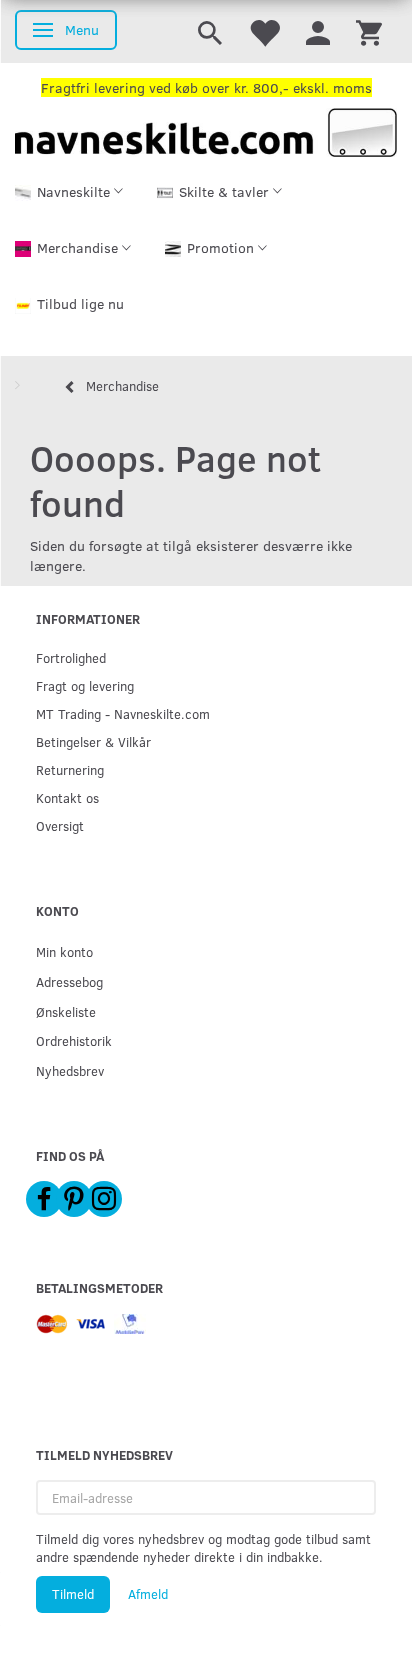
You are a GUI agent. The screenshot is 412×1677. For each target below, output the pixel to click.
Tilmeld (73, 1594)
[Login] (318, 31)
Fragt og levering (85, 685)
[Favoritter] (264, 31)
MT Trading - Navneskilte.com (123, 713)
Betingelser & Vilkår (93, 741)
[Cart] (369, 31)
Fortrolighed (71, 657)
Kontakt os (67, 797)
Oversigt (60, 825)
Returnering (70, 769)
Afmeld (148, 1594)
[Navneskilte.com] (206, 130)
